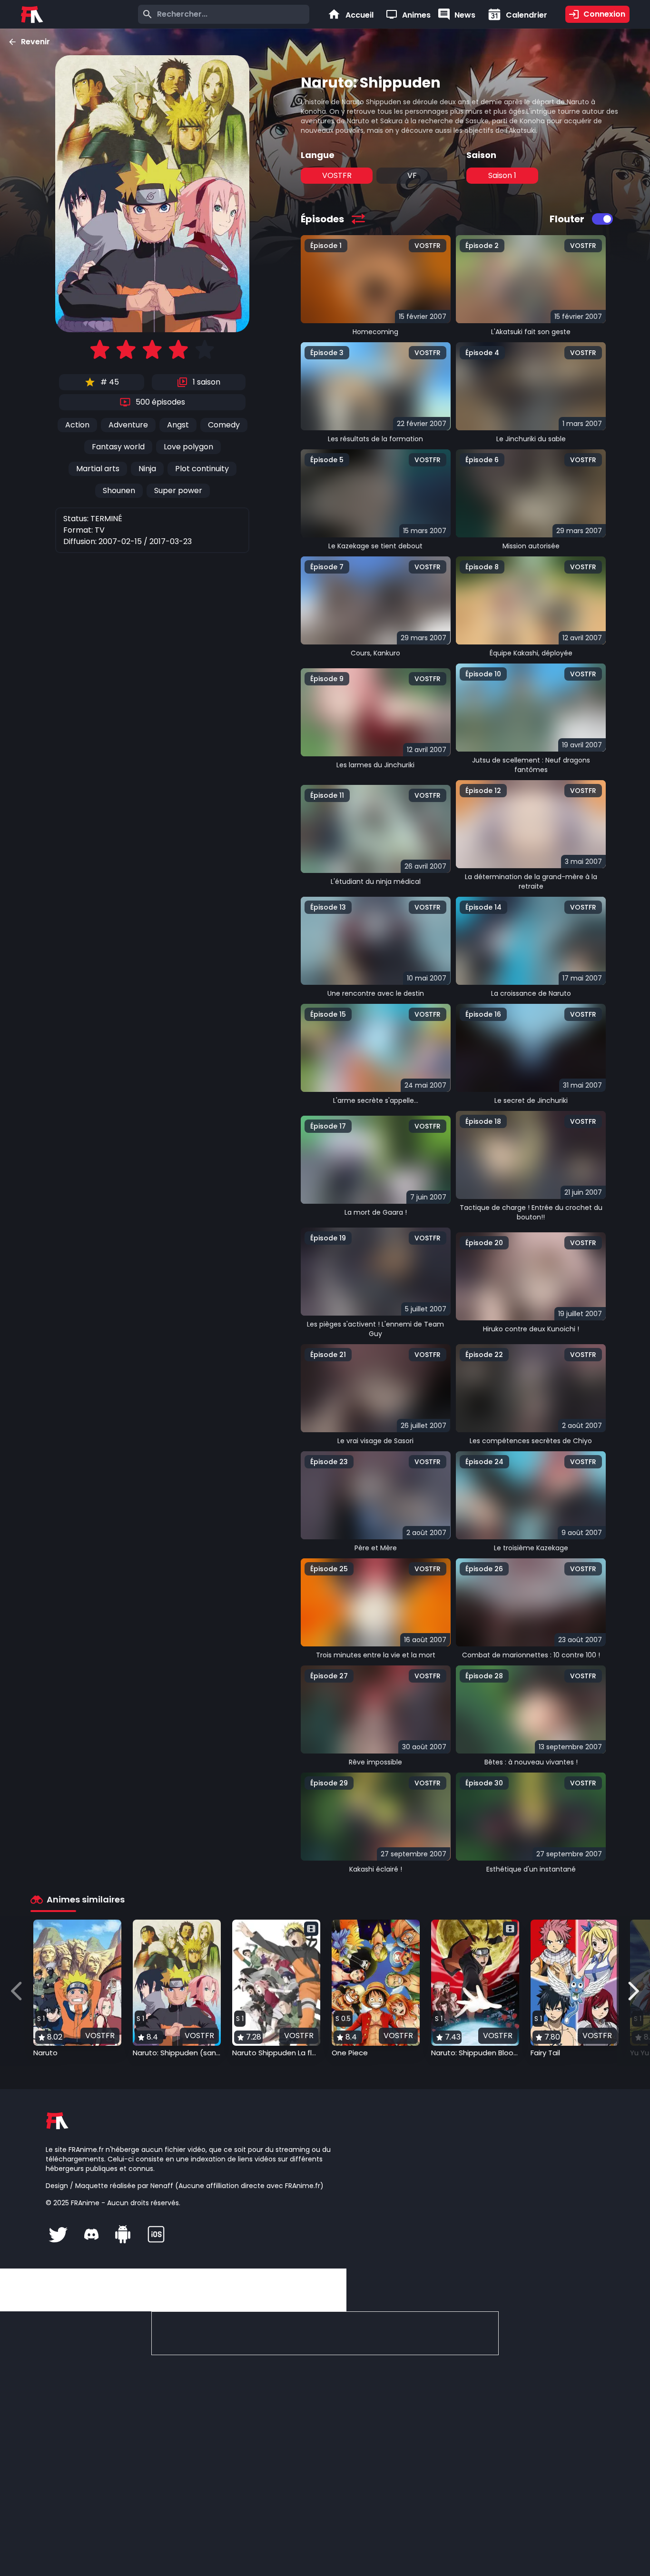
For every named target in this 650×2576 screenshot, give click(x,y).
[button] (77, 1989)
